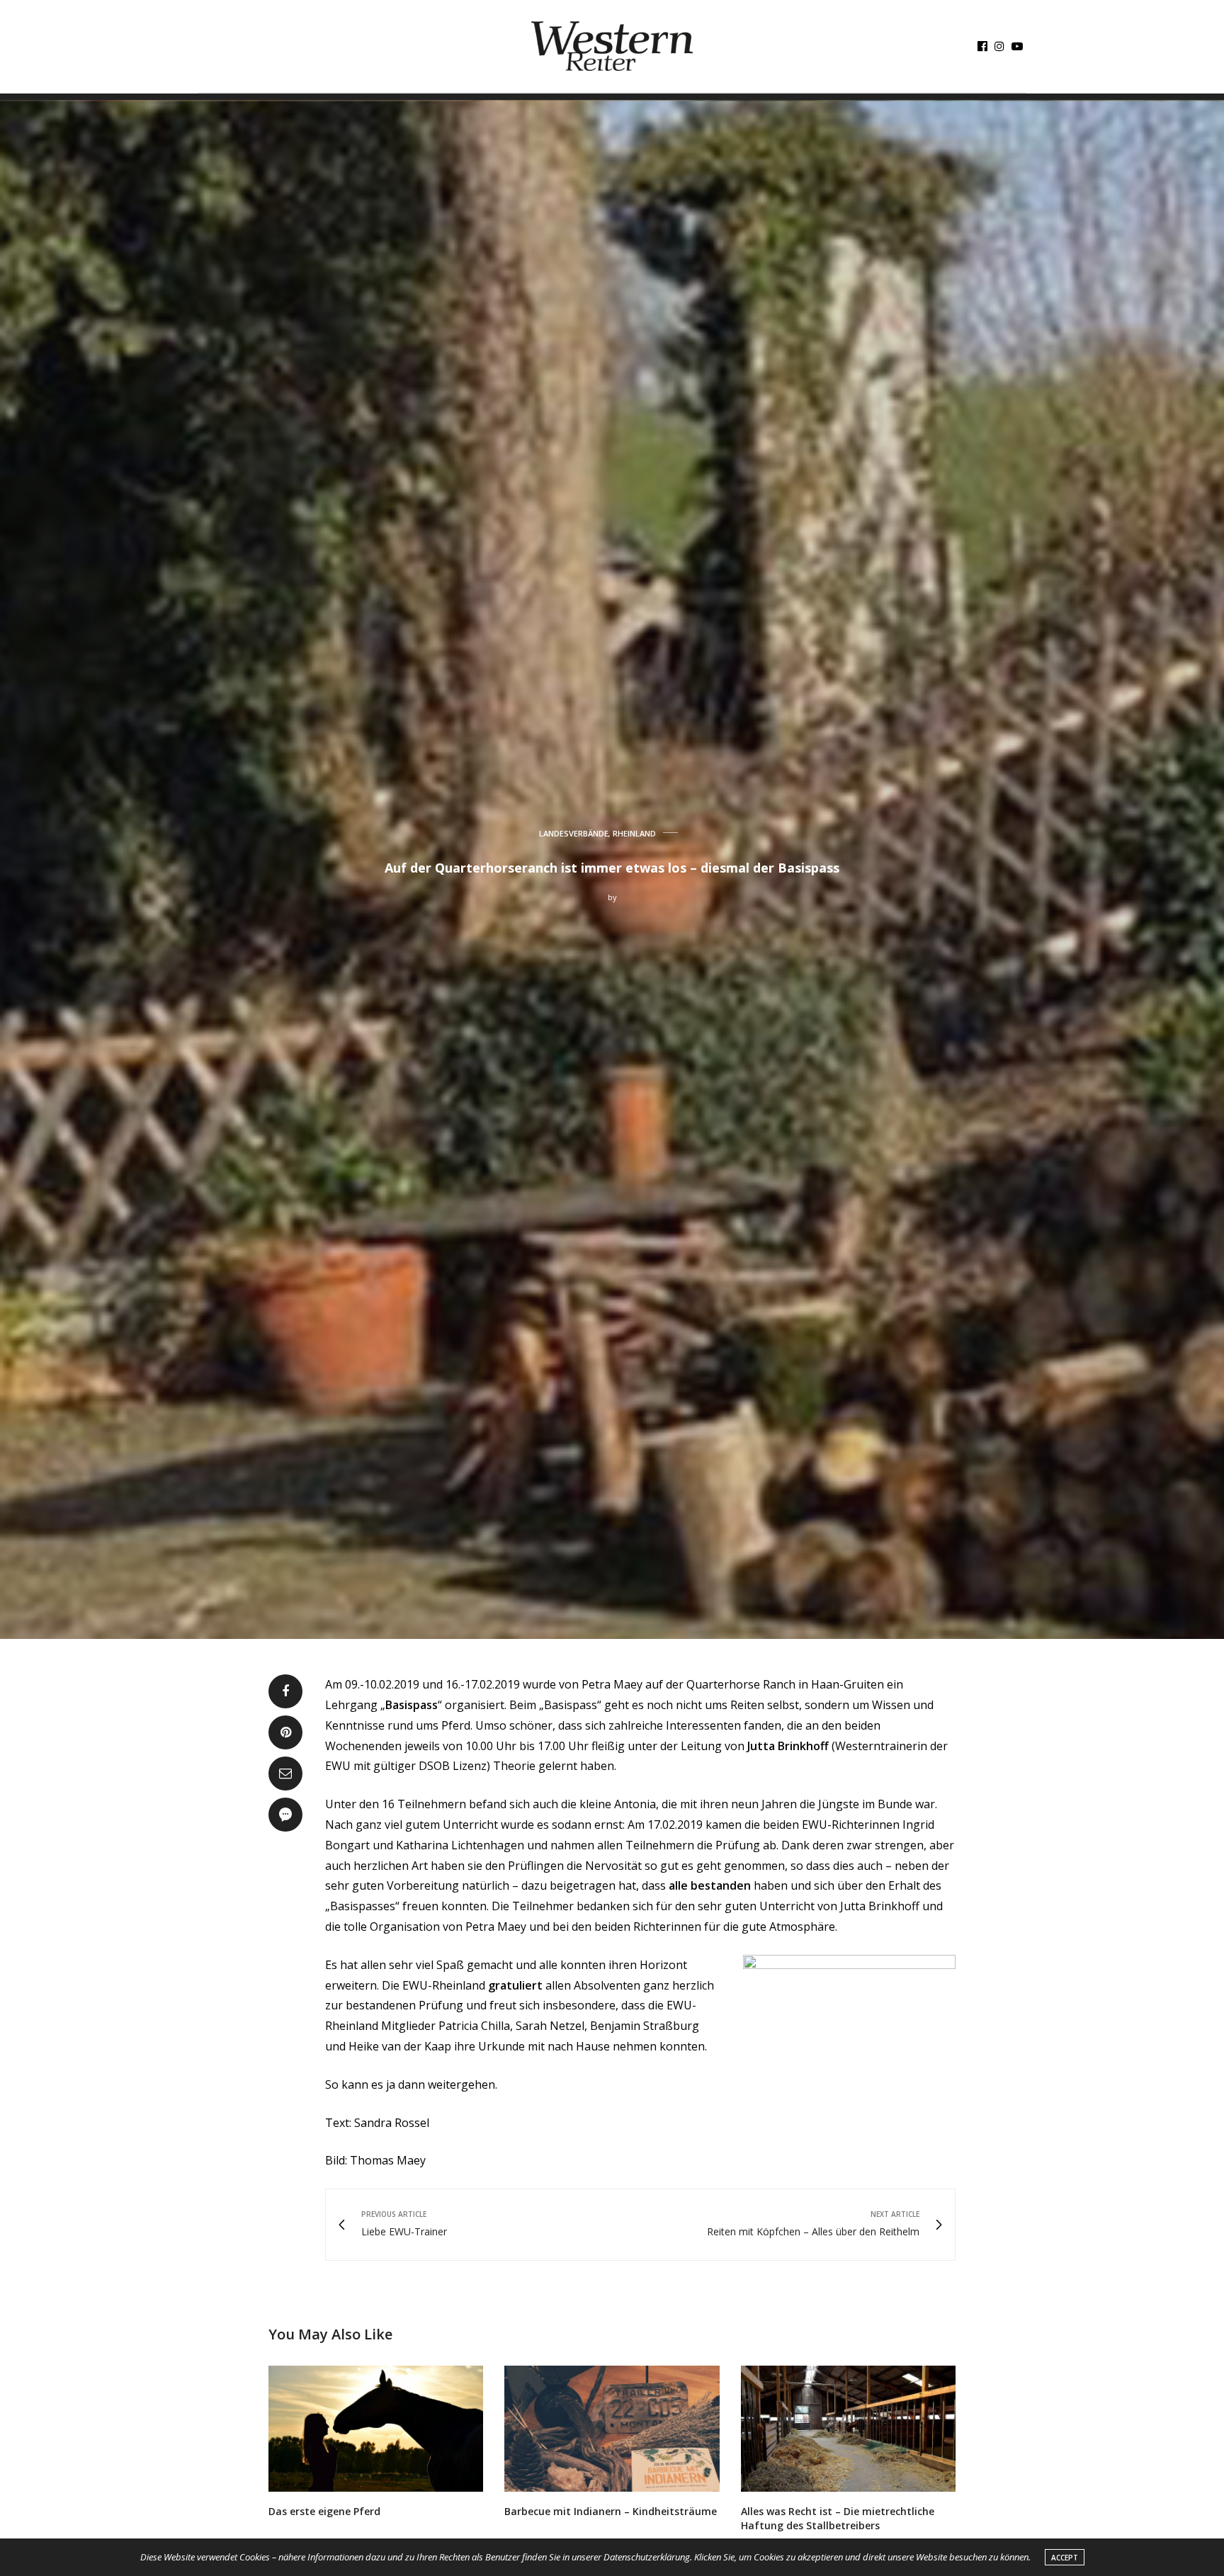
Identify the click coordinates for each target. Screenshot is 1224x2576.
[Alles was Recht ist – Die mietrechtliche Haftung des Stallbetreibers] (848, 2429)
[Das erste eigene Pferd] (376, 2429)
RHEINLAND (634, 833)
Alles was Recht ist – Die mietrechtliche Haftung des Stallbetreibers (838, 2518)
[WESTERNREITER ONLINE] (612, 46)
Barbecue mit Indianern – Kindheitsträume (611, 2511)
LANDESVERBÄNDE (574, 833)
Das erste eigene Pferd (324, 2511)
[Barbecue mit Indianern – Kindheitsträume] (612, 2429)
